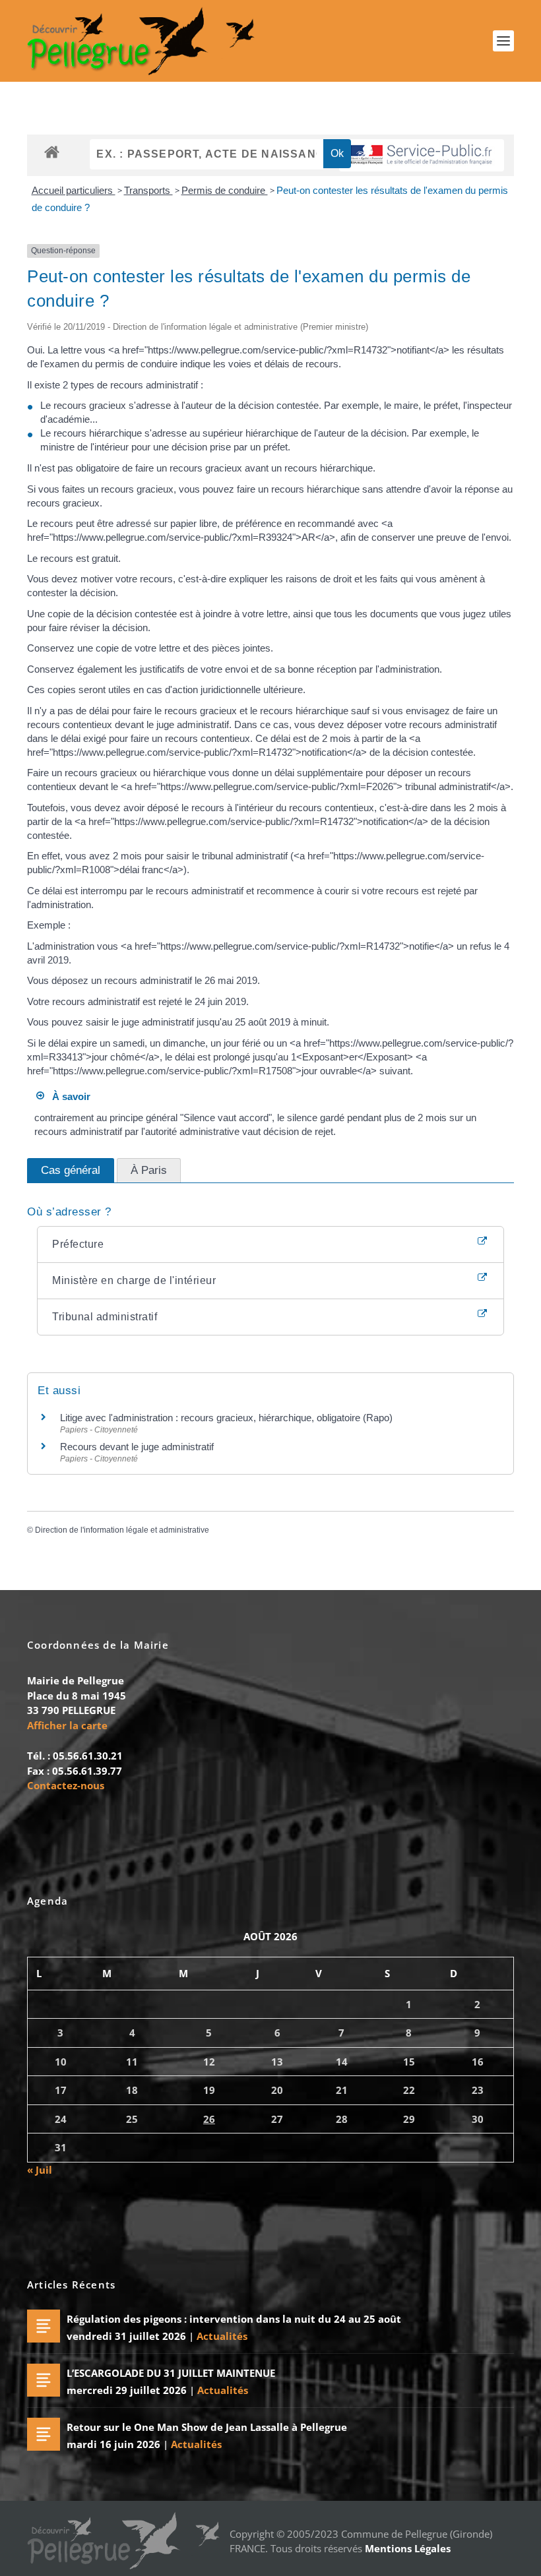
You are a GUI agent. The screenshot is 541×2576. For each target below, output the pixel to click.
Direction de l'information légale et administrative (122, 1530)
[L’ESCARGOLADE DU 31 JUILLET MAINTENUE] (44, 2380)
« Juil (40, 2170)
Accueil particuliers (74, 190)
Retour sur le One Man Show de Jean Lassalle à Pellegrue (207, 2427)
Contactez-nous (66, 1785)
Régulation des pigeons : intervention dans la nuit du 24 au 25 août (234, 2319)
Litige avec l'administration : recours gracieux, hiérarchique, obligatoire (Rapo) (226, 1418)
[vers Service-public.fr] (422, 155)
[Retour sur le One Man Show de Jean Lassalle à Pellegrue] (44, 2434)
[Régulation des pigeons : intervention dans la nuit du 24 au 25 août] (44, 2326)
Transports (148, 190)
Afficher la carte (67, 1725)
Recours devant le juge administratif (137, 1447)
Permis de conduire (225, 190)
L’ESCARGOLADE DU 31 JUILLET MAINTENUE (171, 2373)
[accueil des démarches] (52, 151)
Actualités (222, 2336)
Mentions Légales (408, 2548)
